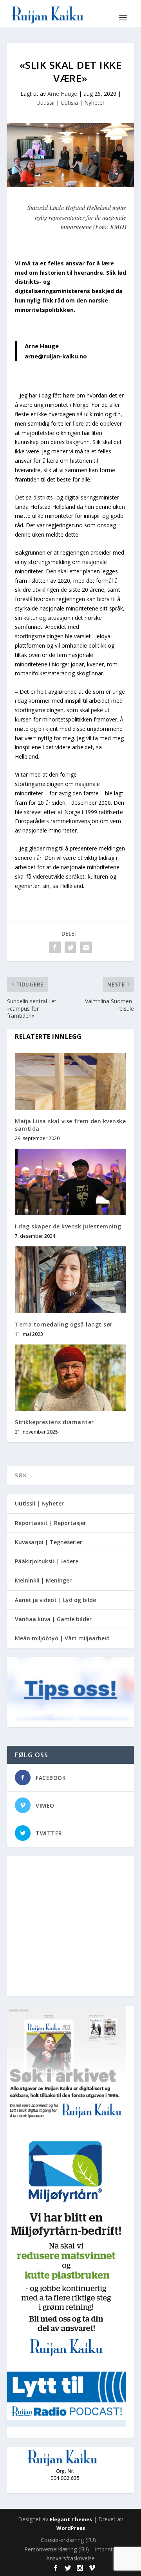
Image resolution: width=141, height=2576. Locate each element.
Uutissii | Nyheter (39, 1503)
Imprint (104, 2549)
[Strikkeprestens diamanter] (70, 1378)
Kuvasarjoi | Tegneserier (49, 1542)
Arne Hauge (62, 94)
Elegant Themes (71, 2519)
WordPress (71, 2528)
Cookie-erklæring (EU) (68, 2540)
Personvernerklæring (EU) (57, 2549)
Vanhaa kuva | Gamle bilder (53, 1619)
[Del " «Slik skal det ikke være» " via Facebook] (55, 947)
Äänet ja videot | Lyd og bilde (55, 1600)
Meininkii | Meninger (43, 1580)
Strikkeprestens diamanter (54, 1422)
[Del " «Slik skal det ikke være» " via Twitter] (70, 947)
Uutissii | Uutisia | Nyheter (70, 103)
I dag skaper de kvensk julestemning (68, 1226)
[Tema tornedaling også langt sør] (70, 1280)
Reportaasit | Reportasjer (51, 1523)
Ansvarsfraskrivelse (70, 2558)
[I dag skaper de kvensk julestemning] (70, 1182)
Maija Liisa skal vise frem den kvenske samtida (70, 1125)
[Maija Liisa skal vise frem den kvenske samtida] (70, 1082)
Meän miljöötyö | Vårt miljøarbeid (62, 1638)
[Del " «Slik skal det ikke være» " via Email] (86, 947)
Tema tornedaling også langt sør (64, 1324)
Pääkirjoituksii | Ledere (47, 1561)
